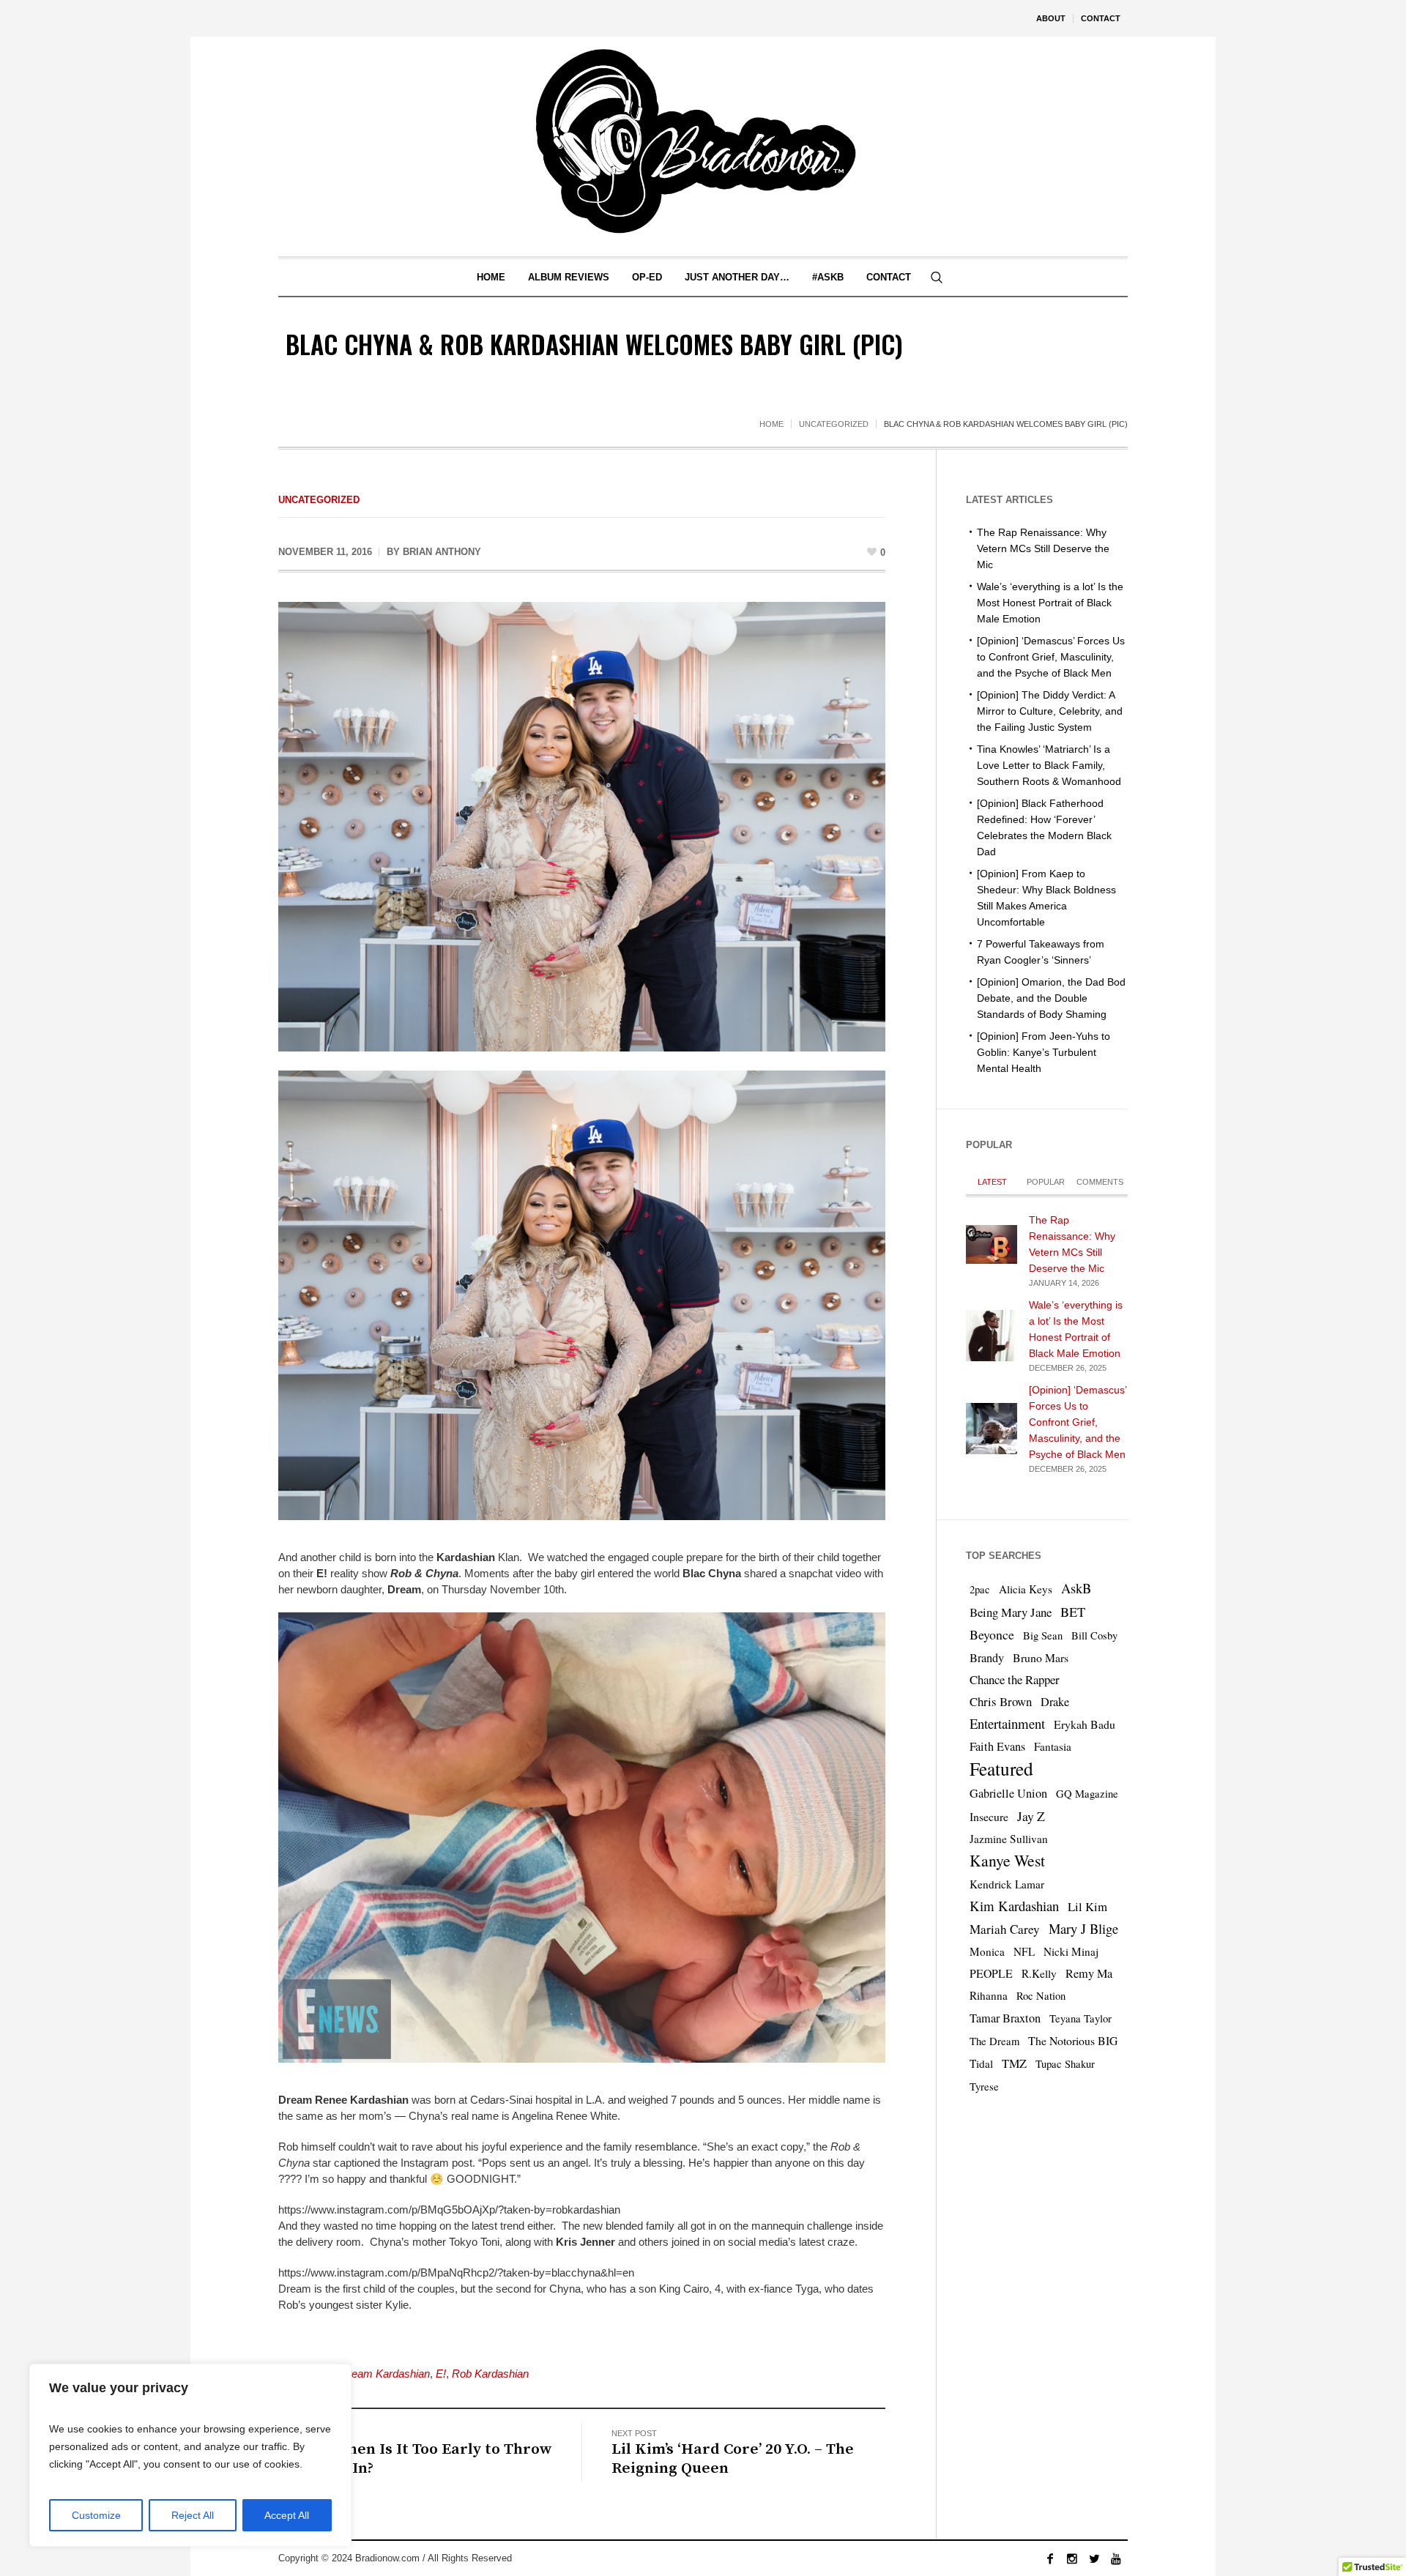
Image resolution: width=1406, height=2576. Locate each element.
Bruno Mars (1041, 1657)
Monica (987, 1951)
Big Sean (1043, 1635)
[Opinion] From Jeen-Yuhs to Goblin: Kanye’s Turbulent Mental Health (1044, 1052)
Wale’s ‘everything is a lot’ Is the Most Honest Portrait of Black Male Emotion (1050, 603)
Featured (1001, 1768)
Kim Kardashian (1014, 1906)
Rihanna (989, 1995)
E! (441, 2374)
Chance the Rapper (1015, 1679)
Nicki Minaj (1071, 1951)
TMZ (1014, 2063)
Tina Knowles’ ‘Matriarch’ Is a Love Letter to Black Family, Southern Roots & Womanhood (1049, 765)
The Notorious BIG (1073, 2040)
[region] (190, 2455)
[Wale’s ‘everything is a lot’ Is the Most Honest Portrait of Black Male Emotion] (992, 1334)
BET (1073, 1612)
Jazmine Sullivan (1009, 1839)
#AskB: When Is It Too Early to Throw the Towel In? (415, 2459)
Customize (96, 2515)
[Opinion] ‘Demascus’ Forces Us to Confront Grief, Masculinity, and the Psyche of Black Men (1051, 657)
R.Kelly (1039, 1973)
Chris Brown (1001, 1701)
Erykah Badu (1085, 1724)
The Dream (994, 2041)
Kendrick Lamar (1007, 1884)
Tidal (981, 2063)
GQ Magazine (1087, 1794)
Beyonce (992, 1634)
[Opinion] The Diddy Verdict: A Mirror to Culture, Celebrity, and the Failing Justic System (1050, 711)
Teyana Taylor (1080, 2018)
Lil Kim (1087, 1906)
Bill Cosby (1094, 1635)
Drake (1055, 1702)
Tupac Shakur (1065, 2064)
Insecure (989, 1816)
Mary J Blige (1083, 1928)
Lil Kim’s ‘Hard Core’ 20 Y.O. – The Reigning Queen (733, 2459)
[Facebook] (1050, 2558)
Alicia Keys (1026, 1589)
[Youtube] (1116, 2558)
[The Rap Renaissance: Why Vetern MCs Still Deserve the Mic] (992, 1243)
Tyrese (984, 2087)
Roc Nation (1041, 1996)
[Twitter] (1094, 2558)
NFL (1024, 1951)
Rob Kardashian (490, 2374)
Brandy (987, 1658)
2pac (980, 1589)
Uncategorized (834, 424)
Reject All (193, 2515)
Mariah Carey (1005, 1929)
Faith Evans (997, 1746)
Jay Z (1031, 1816)
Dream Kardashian (385, 2374)
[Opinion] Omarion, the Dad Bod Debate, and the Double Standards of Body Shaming (1051, 998)
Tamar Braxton (1005, 2018)
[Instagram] (1072, 2558)
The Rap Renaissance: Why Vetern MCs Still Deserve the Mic (1043, 548)
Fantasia (1053, 1746)
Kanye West (1007, 1860)
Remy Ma (1089, 1973)
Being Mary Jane (1011, 1612)
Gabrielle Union (1008, 1793)
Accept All (287, 2515)
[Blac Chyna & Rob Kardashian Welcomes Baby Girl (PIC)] (582, 826)
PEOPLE (991, 1973)
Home (771, 424)
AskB (1076, 1588)
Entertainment (1007, 1723)
